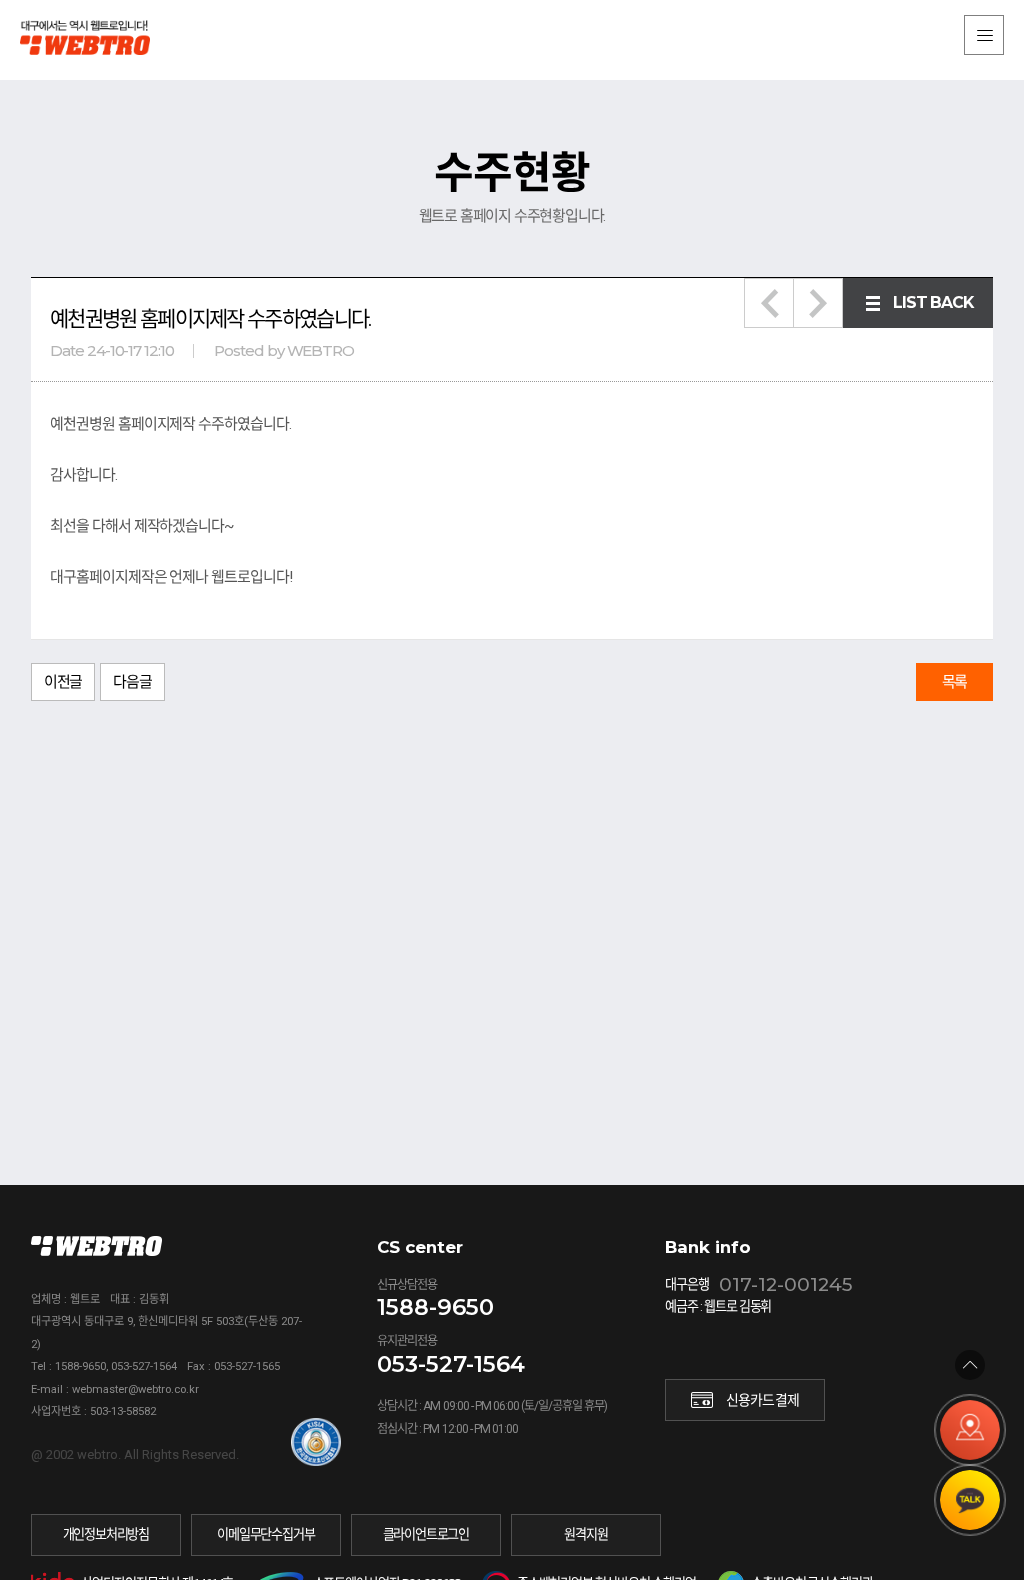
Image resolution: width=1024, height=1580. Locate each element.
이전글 (63, 682)
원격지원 (585, 1534)
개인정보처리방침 (106, 1534)
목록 (955, 682)
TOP (970, 1365)
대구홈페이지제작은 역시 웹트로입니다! (100, 37)
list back (933, 302)
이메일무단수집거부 (265, 1534)
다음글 (132, 682)
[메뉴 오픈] (984, 35)
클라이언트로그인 (426, 1534)
